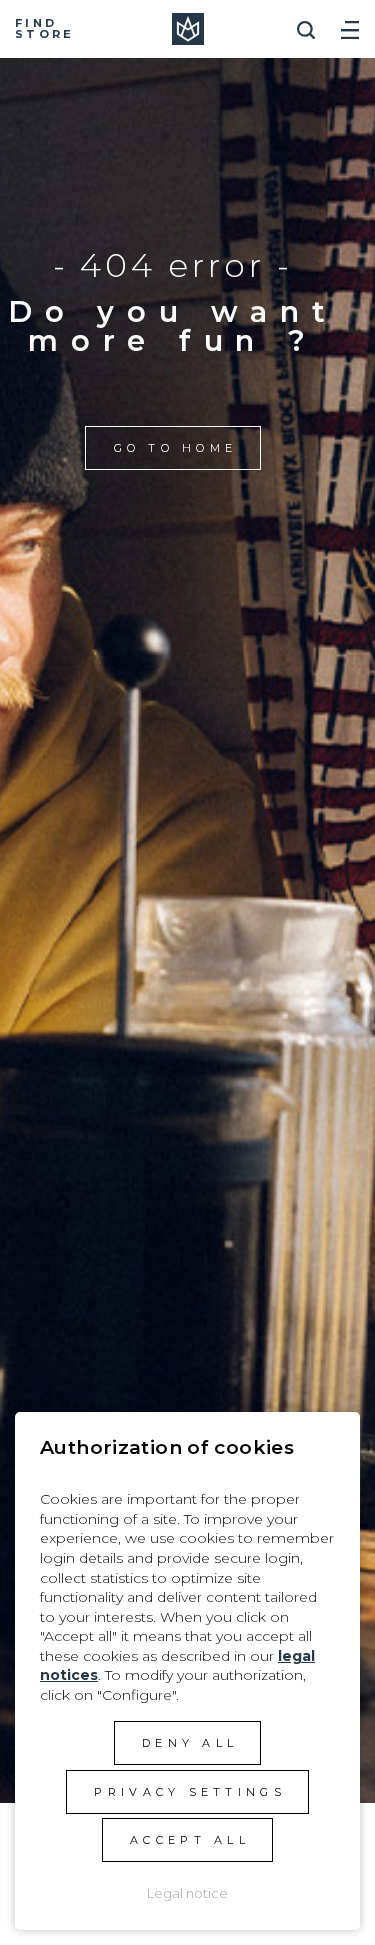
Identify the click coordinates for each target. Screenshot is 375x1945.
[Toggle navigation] (350, 22)
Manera (188, 29)
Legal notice (187, 1893)
